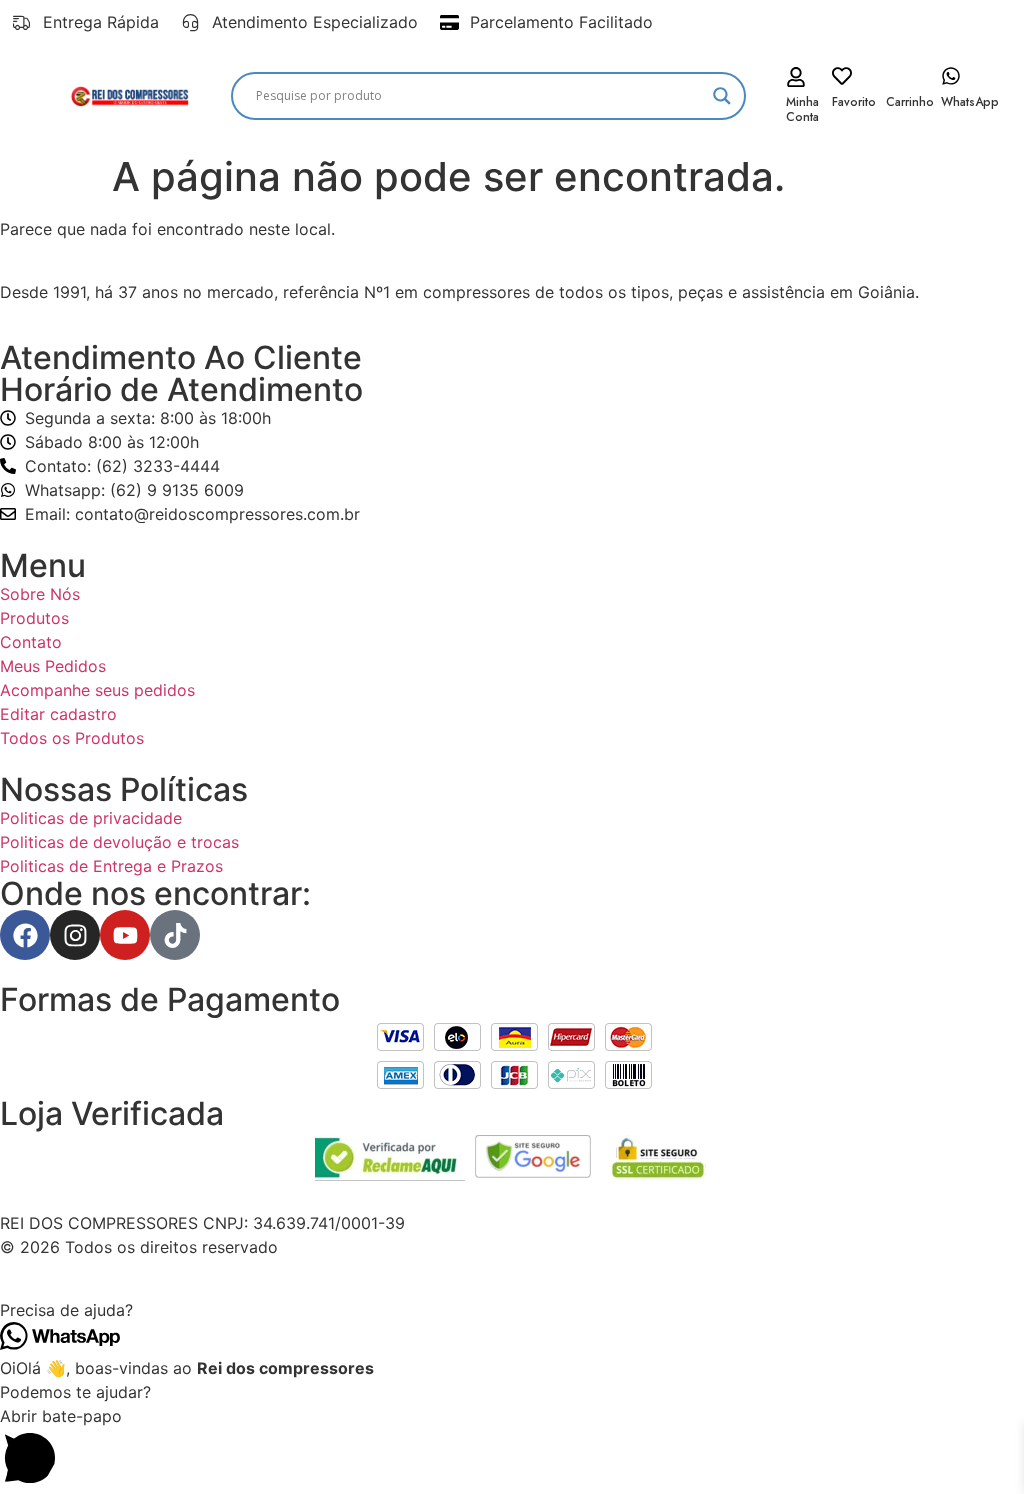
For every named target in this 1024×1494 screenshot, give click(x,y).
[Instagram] (75, 935)
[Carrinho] (896, 76)
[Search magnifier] (722, 96)
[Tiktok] (175, 935)
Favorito (854, 102)
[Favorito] (842, 76)
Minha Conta (802, 109)
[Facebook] (25, 935)
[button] (512, 1310)
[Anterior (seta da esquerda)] (35, 747)
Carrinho (910, 102)
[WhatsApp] (951, 76)
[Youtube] (125, 935)
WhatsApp (970, 102)
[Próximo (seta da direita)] (989, 747)
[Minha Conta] (796, 77)
